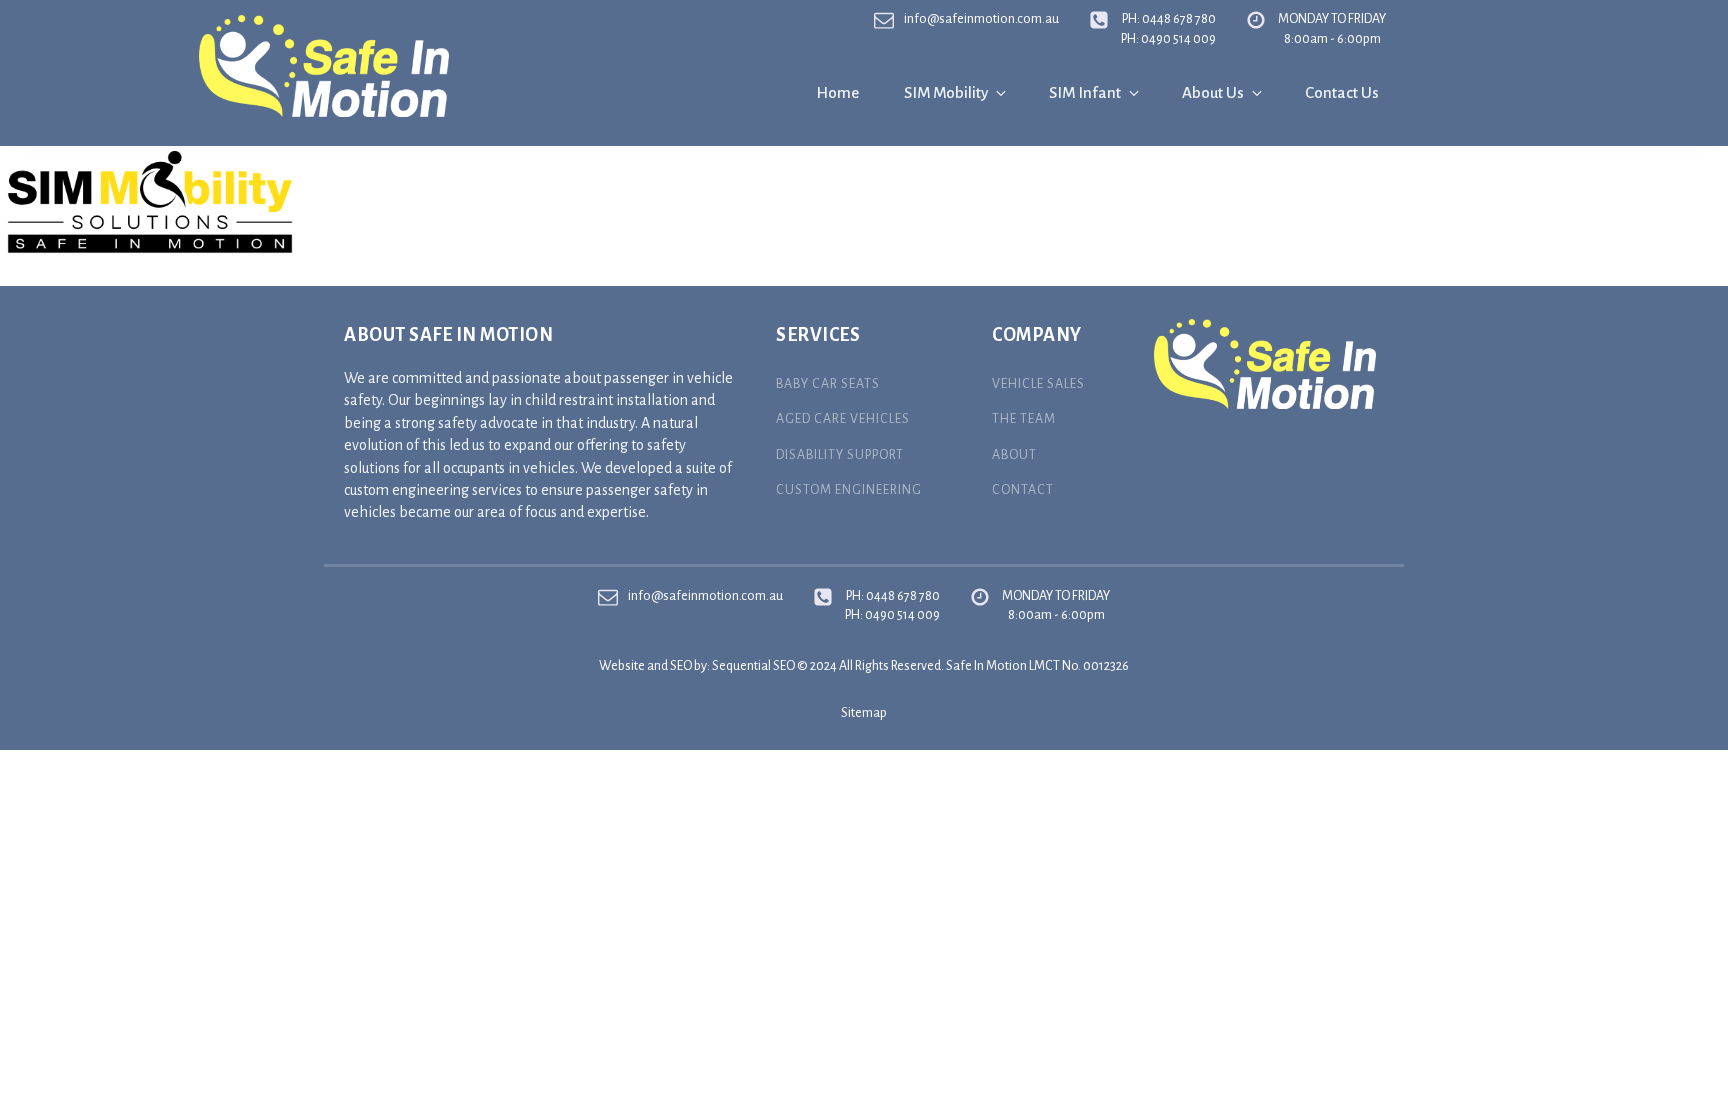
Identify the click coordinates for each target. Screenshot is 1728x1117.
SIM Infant (1085, 92)
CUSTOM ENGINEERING (849, 490)
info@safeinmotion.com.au (981, 19)
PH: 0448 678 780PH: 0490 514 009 (1168, 29)
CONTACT (1023, 490)
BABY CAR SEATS (828, 384)
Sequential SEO (753, 666)
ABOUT (1014, 455)
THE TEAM (1024, 419)
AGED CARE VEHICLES (843, 419)
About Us (1213, 92)
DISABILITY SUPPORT (840, 455)
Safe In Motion (987, 666)
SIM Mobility (946, 92)
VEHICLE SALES (1038, 384)
